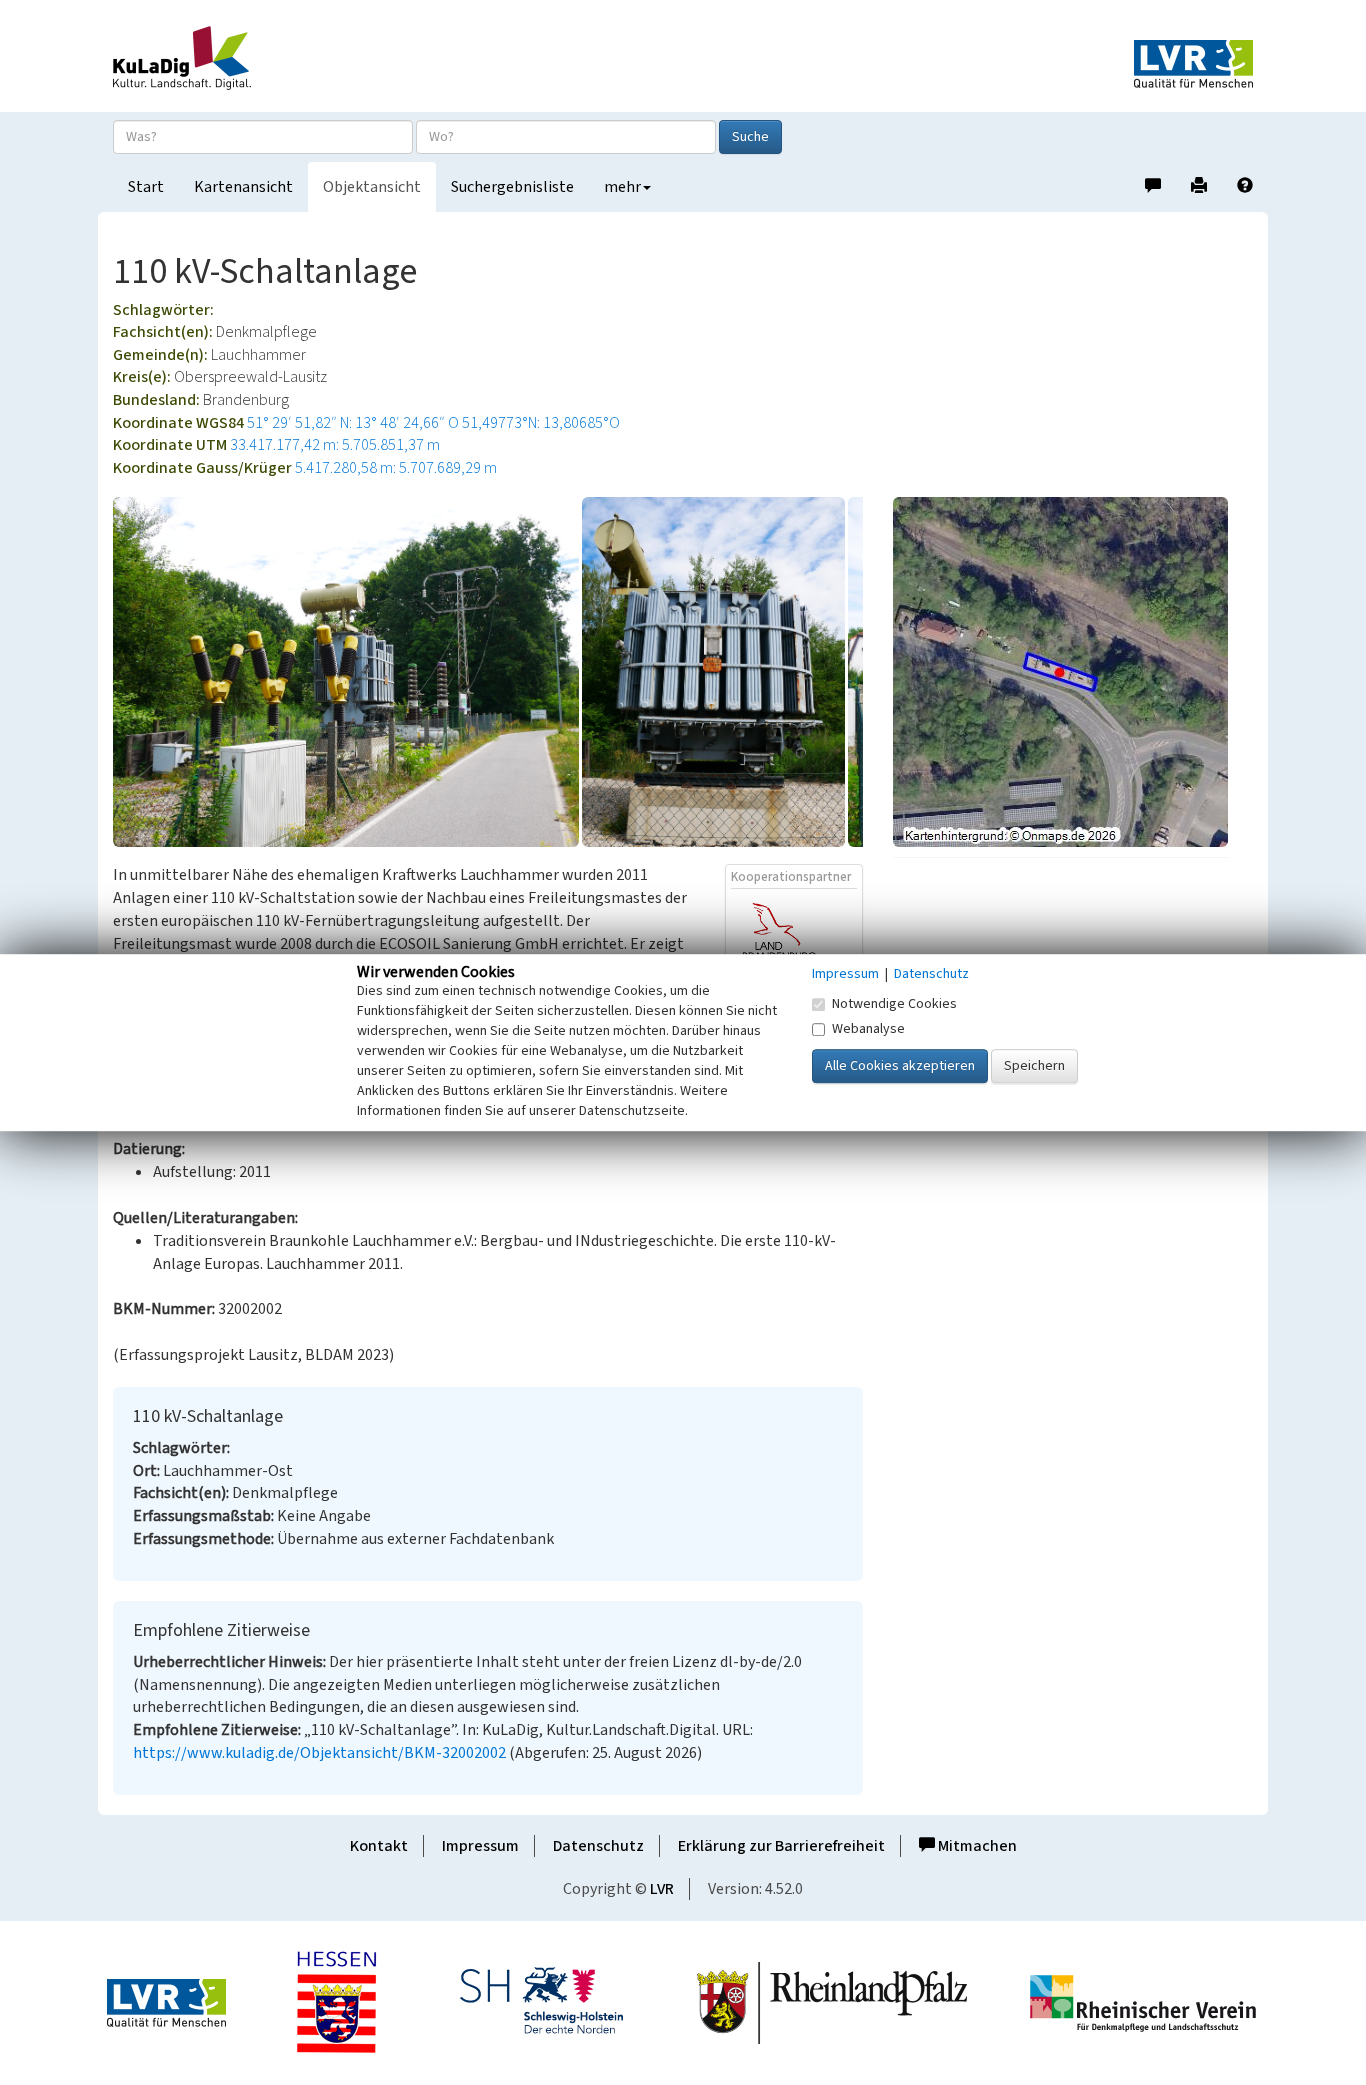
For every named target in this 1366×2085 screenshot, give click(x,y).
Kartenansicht (243, 187)
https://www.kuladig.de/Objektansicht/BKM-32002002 (319, 1753)
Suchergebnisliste (512, 187)
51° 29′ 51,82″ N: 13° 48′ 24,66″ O (353, 423)
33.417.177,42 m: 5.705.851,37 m (335, 445)
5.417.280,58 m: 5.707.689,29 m (396, 468)
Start (146, 187)
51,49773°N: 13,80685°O (541, 423)
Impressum (480, 1846)
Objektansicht (372, 187)
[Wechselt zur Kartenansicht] (1073, 672)
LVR (662, 1889)
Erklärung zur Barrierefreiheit (781, 1846)
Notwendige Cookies (894, 1004)
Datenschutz (598, 1846)
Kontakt (379, 1846)
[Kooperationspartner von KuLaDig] (794, 948)
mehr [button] (622, 187)
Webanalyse (868, 1029)
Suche (750, 137)
